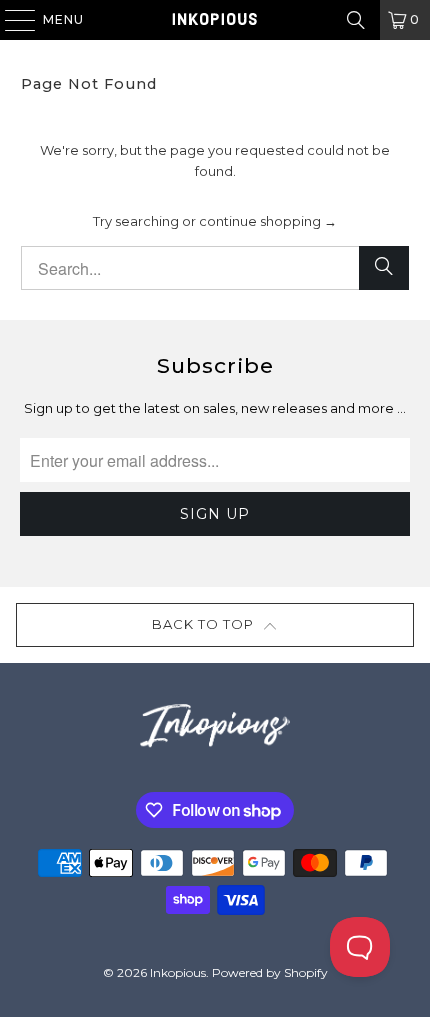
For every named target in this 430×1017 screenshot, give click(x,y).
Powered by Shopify (270, 972)
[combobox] (215, 268)
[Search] (356, 20)
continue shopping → (268, 221)
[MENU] (10, 20)
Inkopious (178, 972)
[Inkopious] (215, 20)
